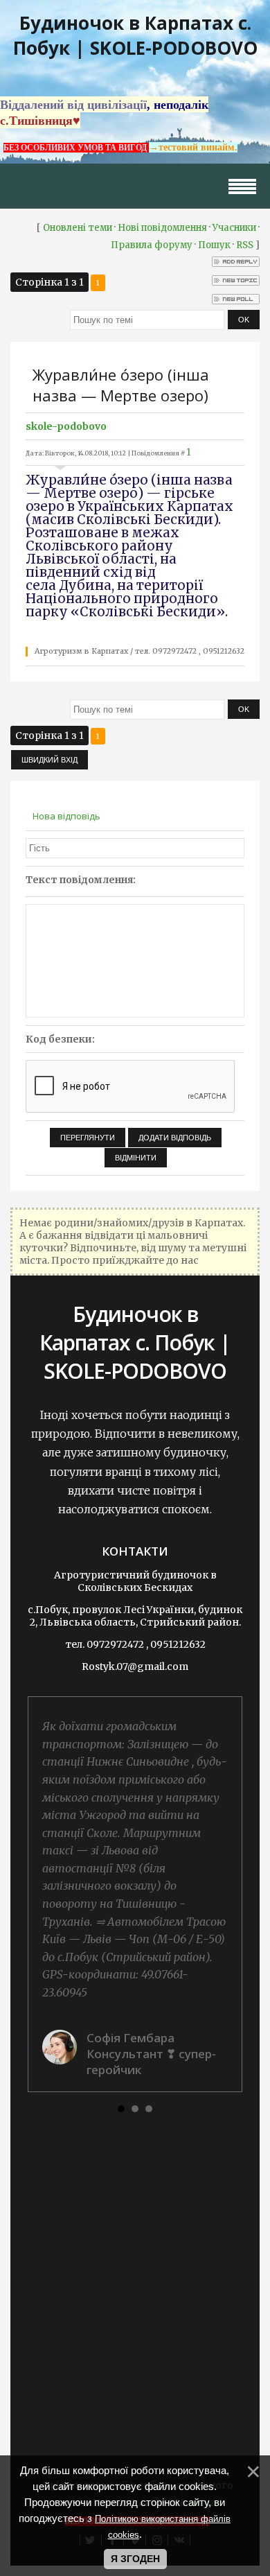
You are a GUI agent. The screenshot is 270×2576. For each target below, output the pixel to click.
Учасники (234, 228)
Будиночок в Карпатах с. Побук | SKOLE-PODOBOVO (135, 35)
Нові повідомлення (162, 228)
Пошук (214, 245)
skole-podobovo (66, 426)
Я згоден (135, 2559)
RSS (245, 245)
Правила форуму (152, 245)
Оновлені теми (78, 228)
